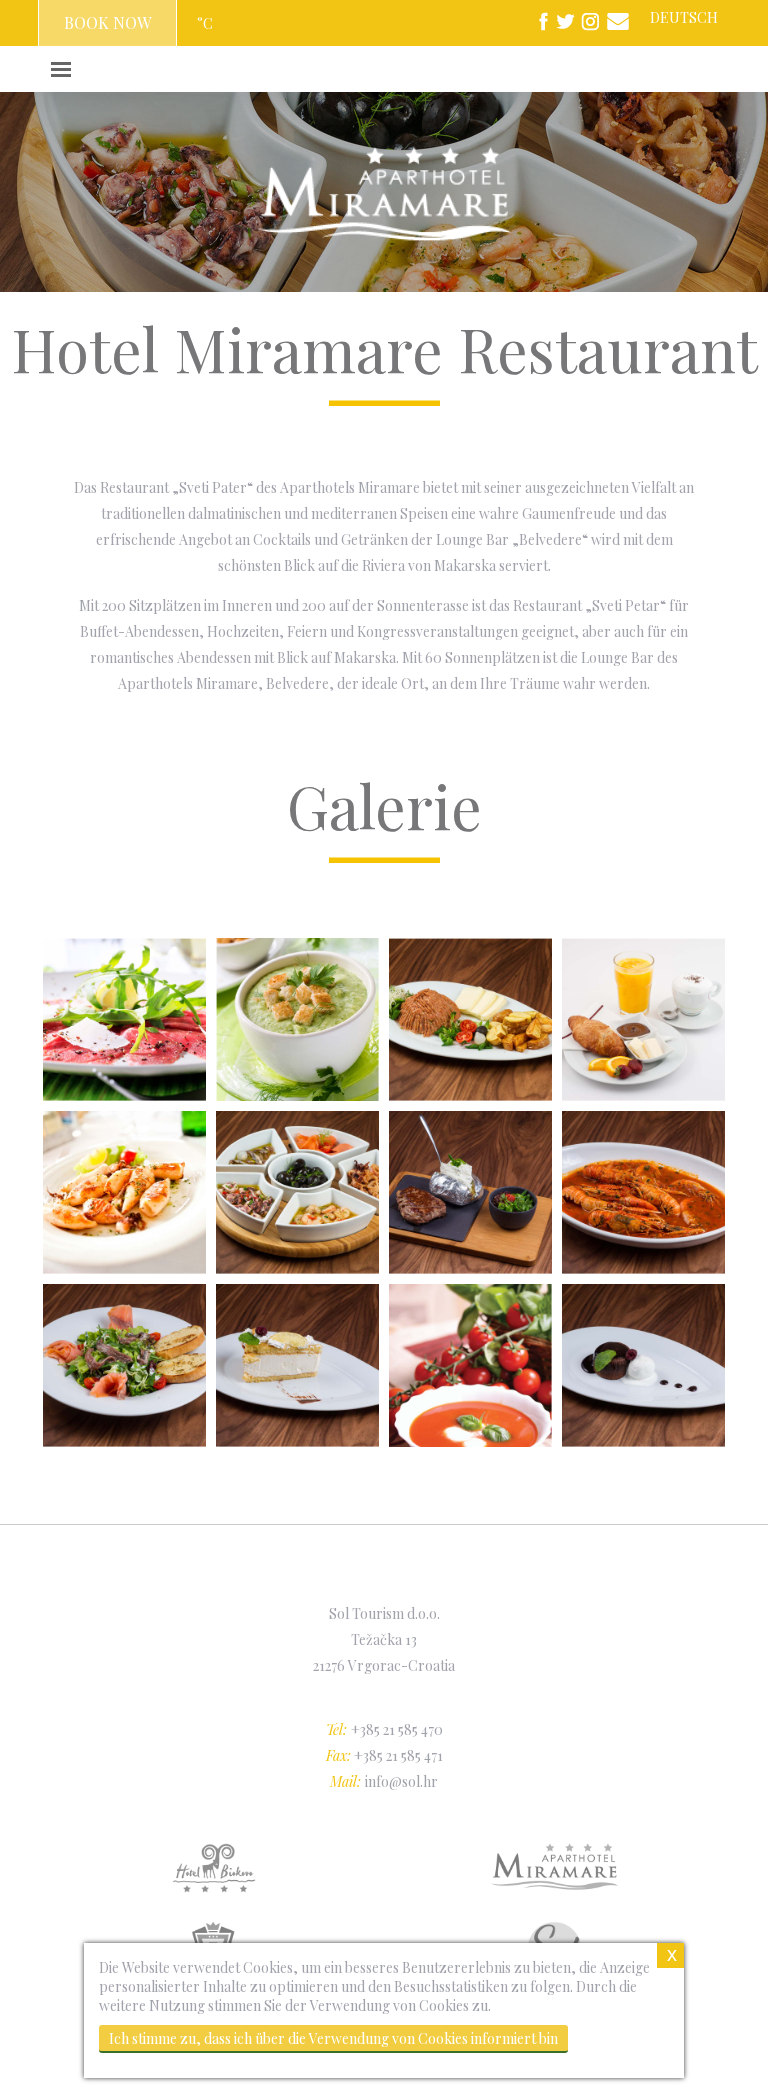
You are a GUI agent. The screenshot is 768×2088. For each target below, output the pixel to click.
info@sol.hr (401, 1781)
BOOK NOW (107, 22)
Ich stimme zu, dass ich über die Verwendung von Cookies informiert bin (333, 2038)
